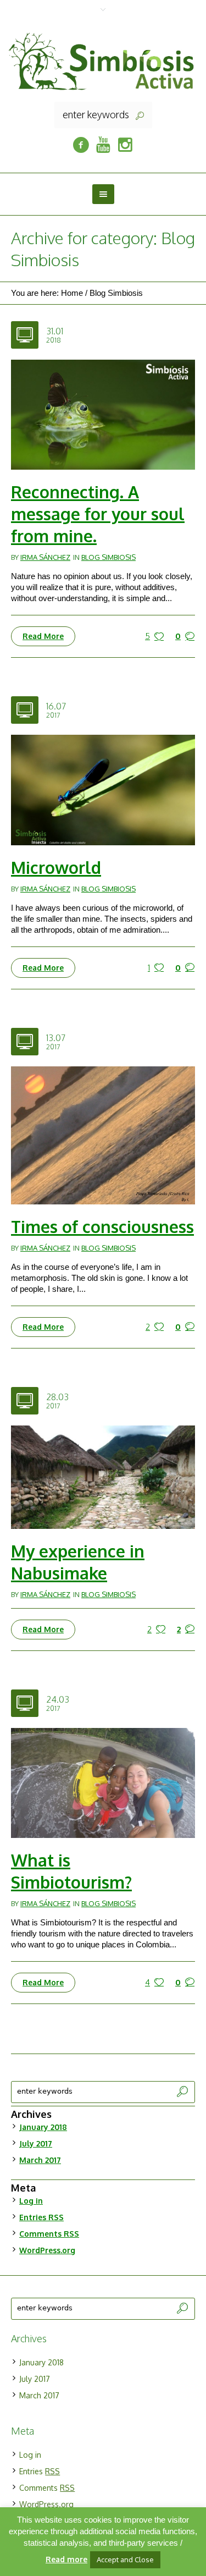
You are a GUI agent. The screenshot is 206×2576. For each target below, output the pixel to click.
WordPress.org (47, 2250)
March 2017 (40, 2160)
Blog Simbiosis (116, 293)
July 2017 (36, 2143)
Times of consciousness (102, 1226)
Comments (49, 2234)
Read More (43, 636)
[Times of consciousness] (103, 1134)
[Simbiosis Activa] (103, 60)
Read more (66, 2559)
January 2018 (43, 2127)
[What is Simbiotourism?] (103, 1782)
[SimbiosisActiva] (81, 145)
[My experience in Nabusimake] (103, 1476)
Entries (41, 2217)
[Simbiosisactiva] (103, 145)
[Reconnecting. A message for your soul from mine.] (103, 414)
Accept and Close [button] (125, 2560)
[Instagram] (125, 145)
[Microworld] (103, 789)
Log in (31, 2201)
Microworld (56, 867)
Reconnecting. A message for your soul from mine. (98, 514)
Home (72, 293)
